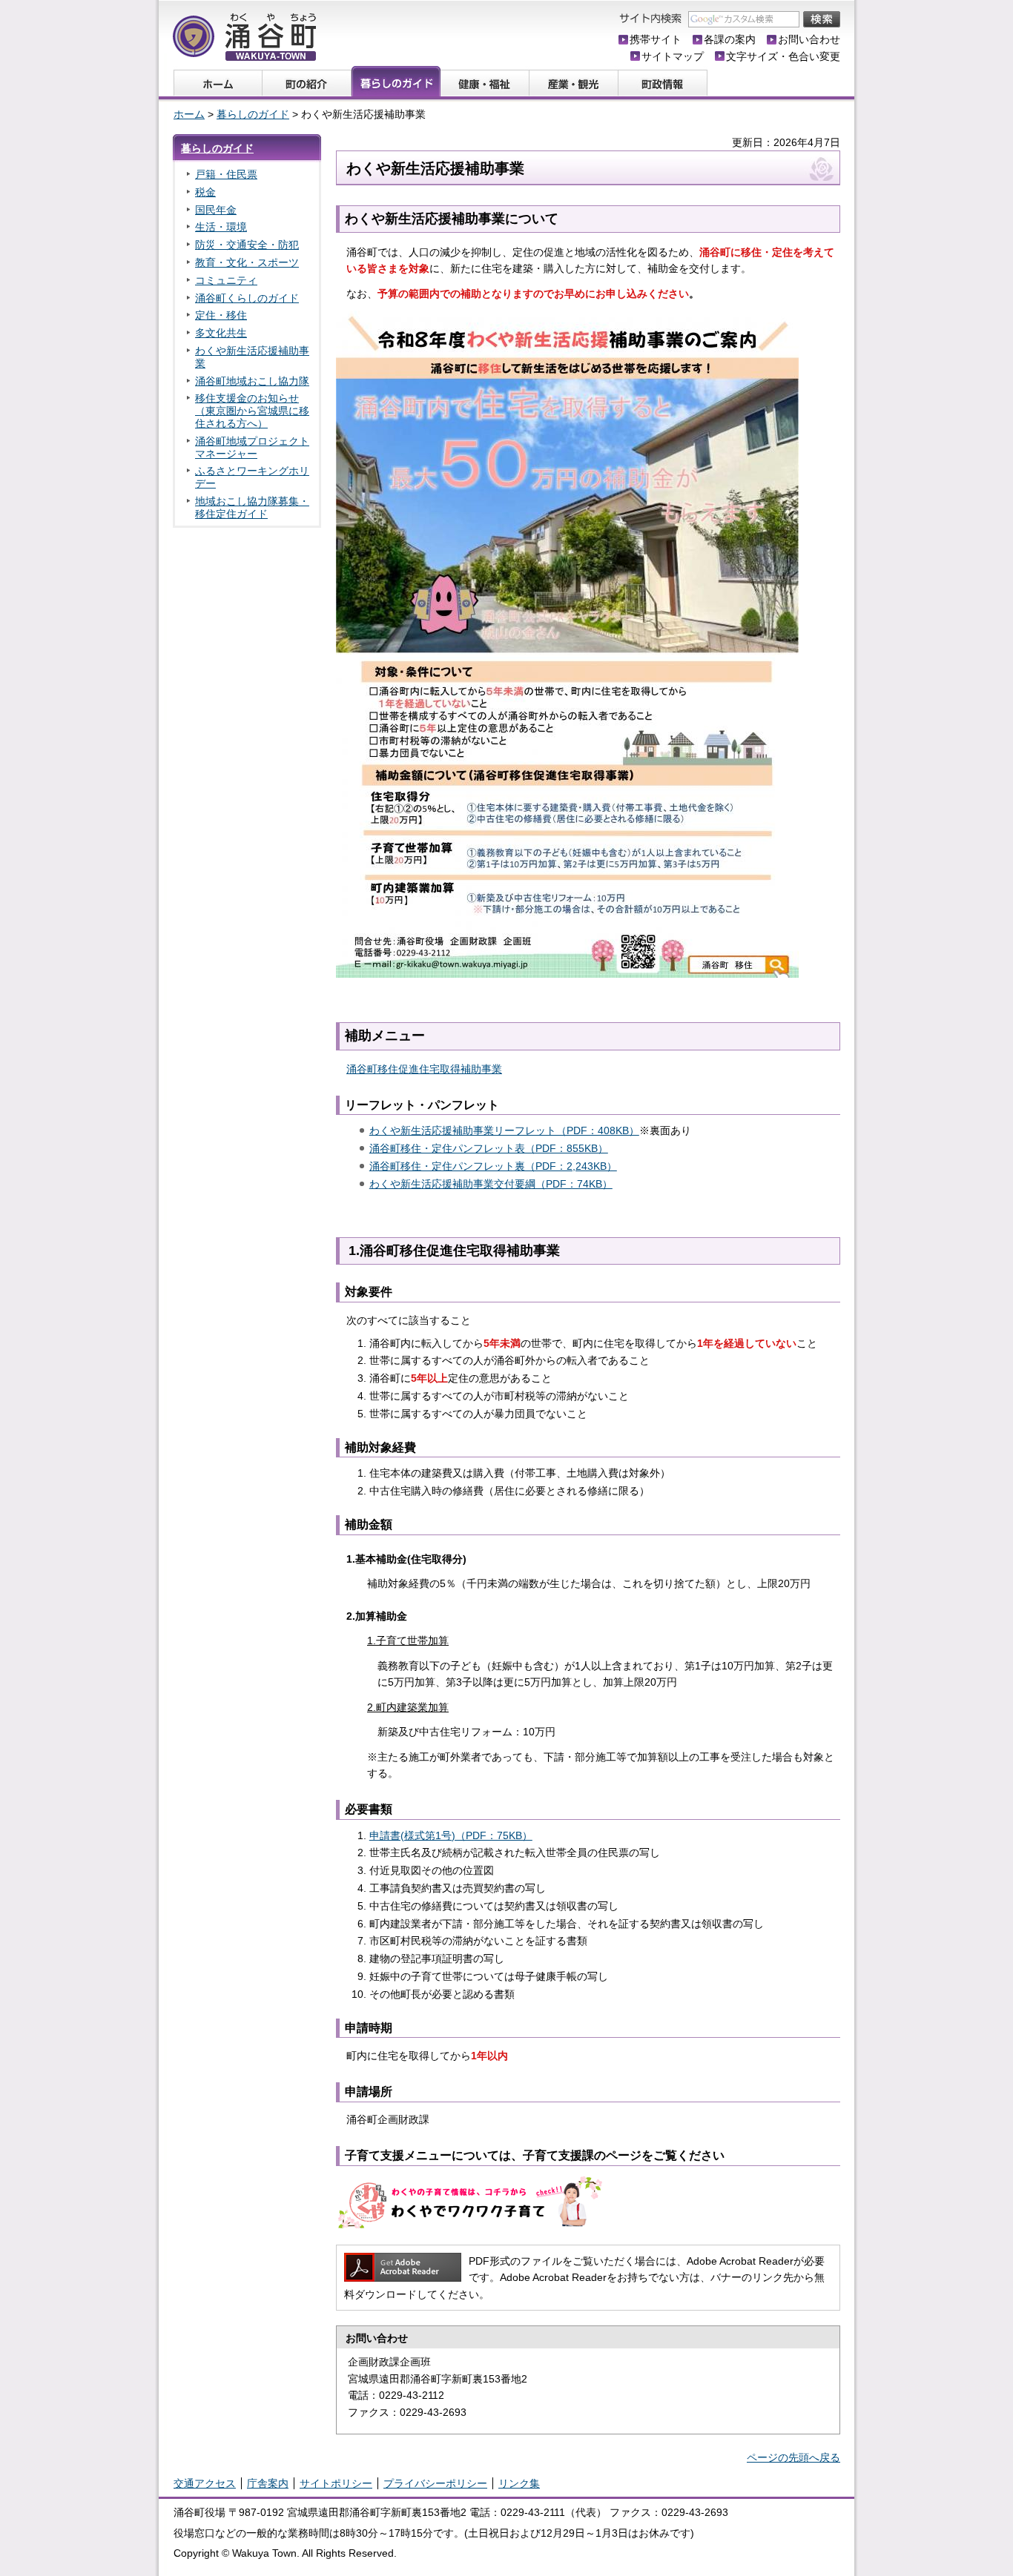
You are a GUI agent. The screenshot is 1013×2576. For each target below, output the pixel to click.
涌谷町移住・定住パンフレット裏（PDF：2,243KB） (493, 1166)
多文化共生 (221, 333)
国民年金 (216, 210)
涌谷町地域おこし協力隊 (252, 381)
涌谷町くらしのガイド (247, 298)
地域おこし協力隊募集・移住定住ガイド (252, 507)
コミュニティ (226, 280)
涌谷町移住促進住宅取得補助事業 (424, 1069)
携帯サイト (656, 39)
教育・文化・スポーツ (247, 262)
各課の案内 (730, 39)
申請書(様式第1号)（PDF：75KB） (451, 1835)
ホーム (189, 114)
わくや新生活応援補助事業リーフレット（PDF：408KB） (504, 1130)
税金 (205, 192)
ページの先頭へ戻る (793, 2457)
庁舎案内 (268, 2483)
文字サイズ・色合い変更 (783, 56)
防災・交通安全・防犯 (247, 245)
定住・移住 (221, 315)
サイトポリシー (336, 2483)
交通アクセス (205, 2483)
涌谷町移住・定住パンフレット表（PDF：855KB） (489, 1148)
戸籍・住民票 (226, 174)
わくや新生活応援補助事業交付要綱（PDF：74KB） (491, 1184)
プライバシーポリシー (435, 2483)
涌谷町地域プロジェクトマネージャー (252, 447)
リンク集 (519, 2483)
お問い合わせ (809, 39)
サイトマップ (673, 56)
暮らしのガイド (253, 114)
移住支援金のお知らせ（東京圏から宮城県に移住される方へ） (252, 411)
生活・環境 (221, 227)
